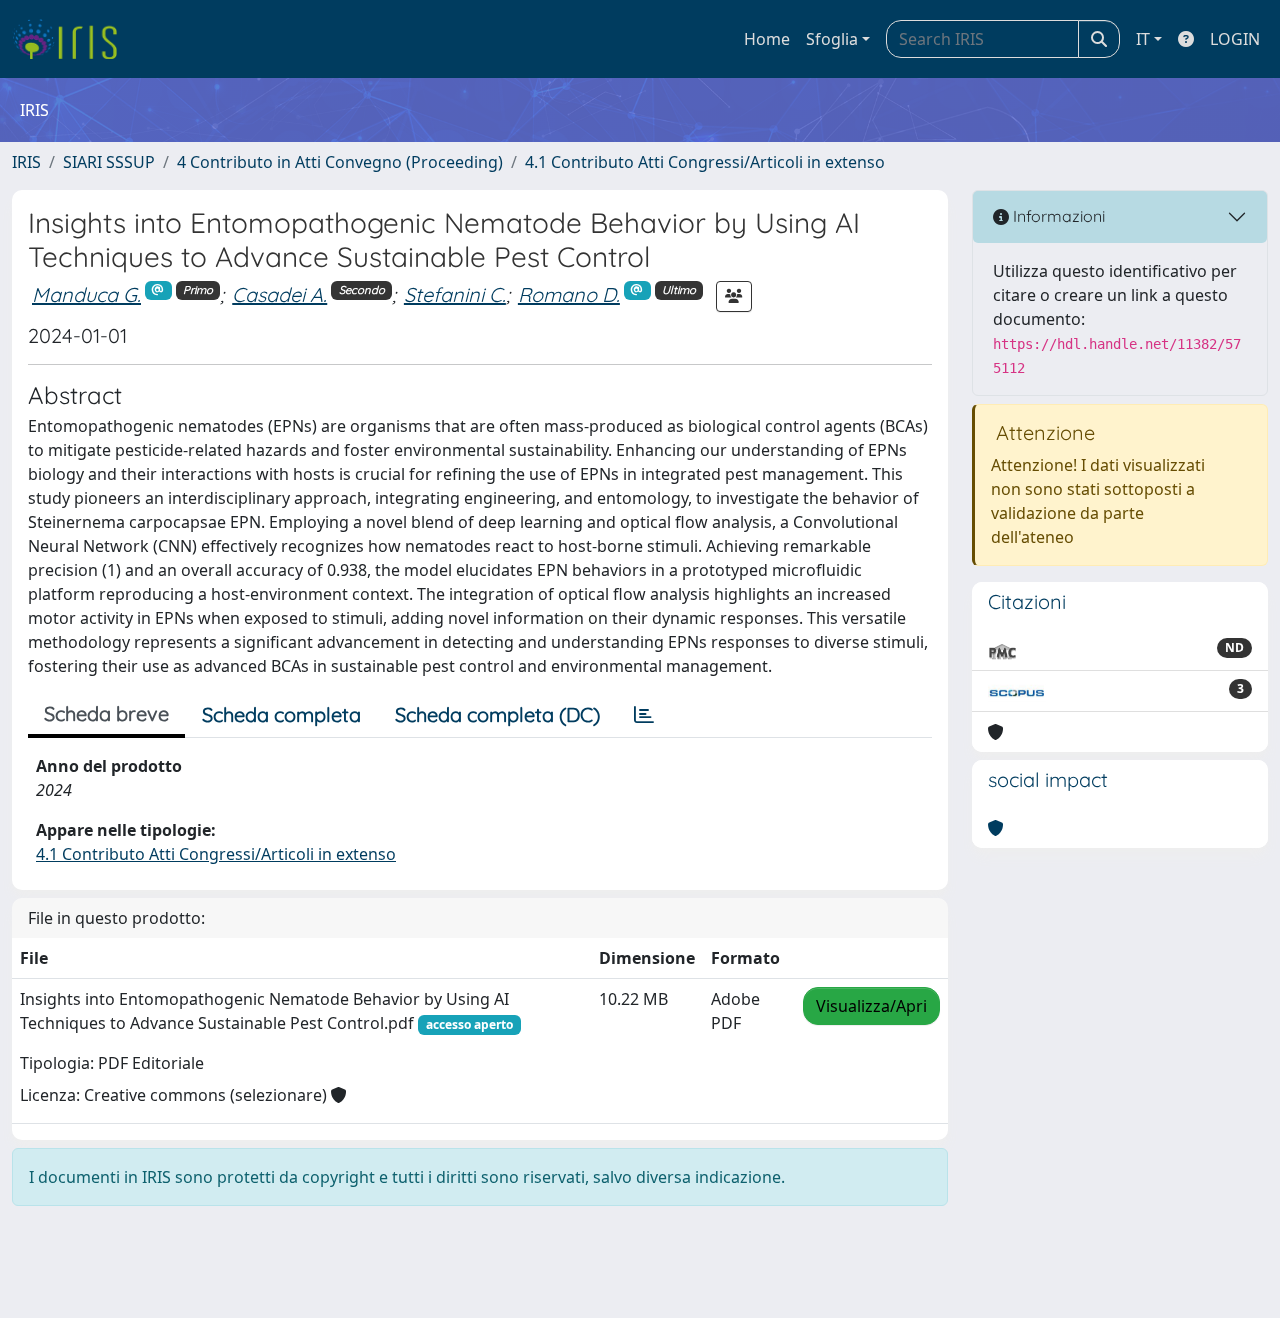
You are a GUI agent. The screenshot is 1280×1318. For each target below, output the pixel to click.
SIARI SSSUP (109, 162)
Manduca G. (86, 294)
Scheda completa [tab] (281, 714)
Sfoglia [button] (832, 39)
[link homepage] (72, 39)
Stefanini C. (455, 294)
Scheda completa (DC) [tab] (497, 714)
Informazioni (1057, 216)
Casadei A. (279, 294)
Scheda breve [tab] (106, 713)
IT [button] (1143, 39)
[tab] (644, 715)
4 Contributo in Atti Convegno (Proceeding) (340, 162)
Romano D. (569, 294)
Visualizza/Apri (871, 1006)
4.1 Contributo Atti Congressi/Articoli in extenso (705, 162)
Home (767, 39)
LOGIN (1235, 39)
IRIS (26, 162)
